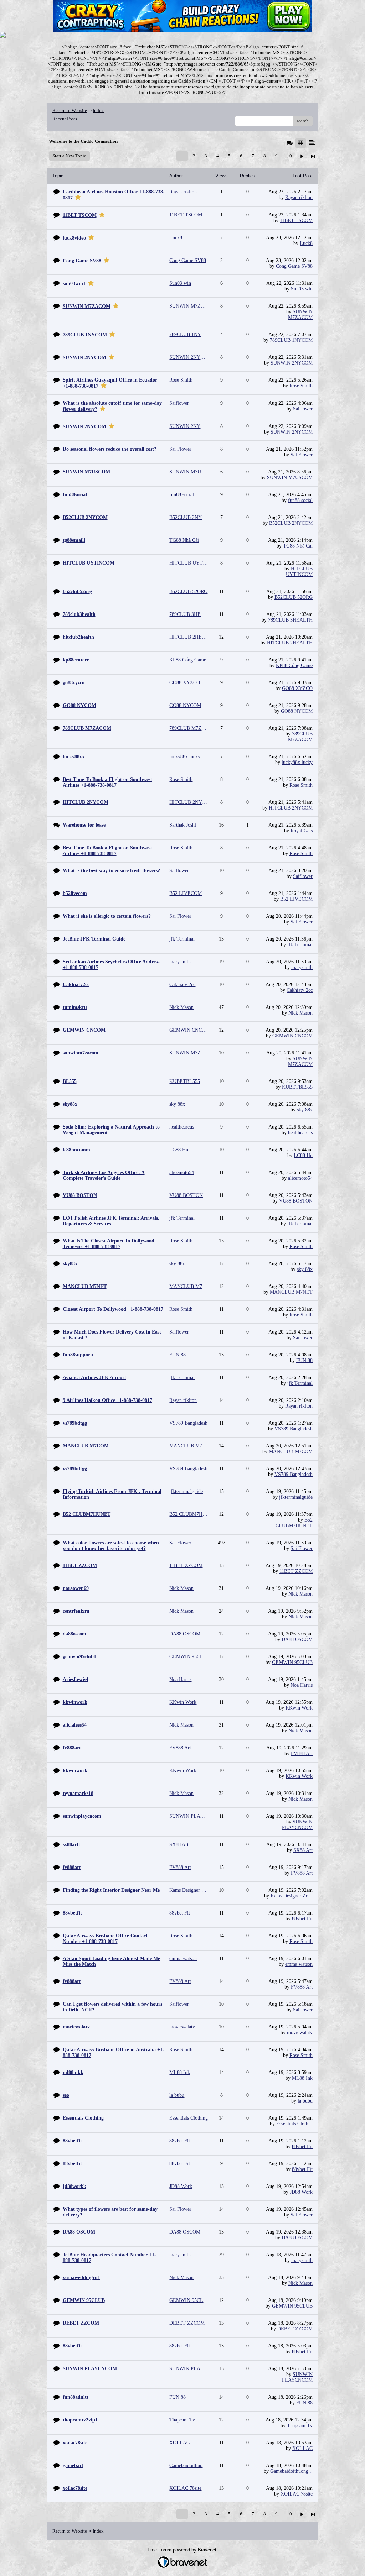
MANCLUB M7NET (291, 1292)
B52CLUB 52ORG (294, 597)
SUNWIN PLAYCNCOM (297, 1825)
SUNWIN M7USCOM (290, 478)
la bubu (305, 2101)
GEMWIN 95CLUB (292, 1662)
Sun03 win (302, 289)
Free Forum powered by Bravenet (183, 2550)
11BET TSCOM (296, 221)
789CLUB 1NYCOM (291, 340)
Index (98, 111)
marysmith (302, 967)
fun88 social (300, 500)
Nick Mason (300, 1013)
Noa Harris (302, 1685)
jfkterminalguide (296, 1497)
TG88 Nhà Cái (298, 546)
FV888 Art (302, 1753)
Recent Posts (65, 119)
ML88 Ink (302, 2078)
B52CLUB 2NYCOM (291, 523)
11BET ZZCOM (296, 1571)
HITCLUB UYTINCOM (299, 572)
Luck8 (306, 243)
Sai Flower (302, 455)
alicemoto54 (300, 1178)
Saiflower (303, 409)
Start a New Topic (69, 156)
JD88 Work (301, 2192)
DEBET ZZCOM (295, 2329)
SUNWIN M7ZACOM (300, 315)
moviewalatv (300, 2033)
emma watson (299, 1964)
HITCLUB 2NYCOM (291, 808)
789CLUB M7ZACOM (300, 737)
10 (289, 156)
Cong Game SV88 (294, 266)
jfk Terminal (300, 945)
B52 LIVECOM (296, 899)
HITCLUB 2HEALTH (290, 643)
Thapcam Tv (300, 2426)
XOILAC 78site (297, 2494)
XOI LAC (302, 2448)
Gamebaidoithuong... (291, 2471)
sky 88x (305, 1110)
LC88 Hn (303, 1155)
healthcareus (300, 1133)
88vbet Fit (302, 1919)
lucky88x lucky (297, 762)
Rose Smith (301, 386)
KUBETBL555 (297, 1087)
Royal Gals (302, 831)
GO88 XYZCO (297, 688)
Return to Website (70, 111)
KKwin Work (299, 1708)
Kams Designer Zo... (292, 1896)
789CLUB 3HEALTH (290, 620)
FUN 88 (304, 1360)
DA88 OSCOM (297, 1640)
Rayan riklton (299, 197)
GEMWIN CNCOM (292, 1036)
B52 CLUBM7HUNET (294, 1523)
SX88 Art (303, 1850)
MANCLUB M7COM (291, 1452)
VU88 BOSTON (296, 1201)
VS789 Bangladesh (294, 1429)
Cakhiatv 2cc (300, 990)
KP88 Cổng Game (294, 666)
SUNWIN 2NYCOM (292, 363)
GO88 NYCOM (297, 711)
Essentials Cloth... (294, 2124)
